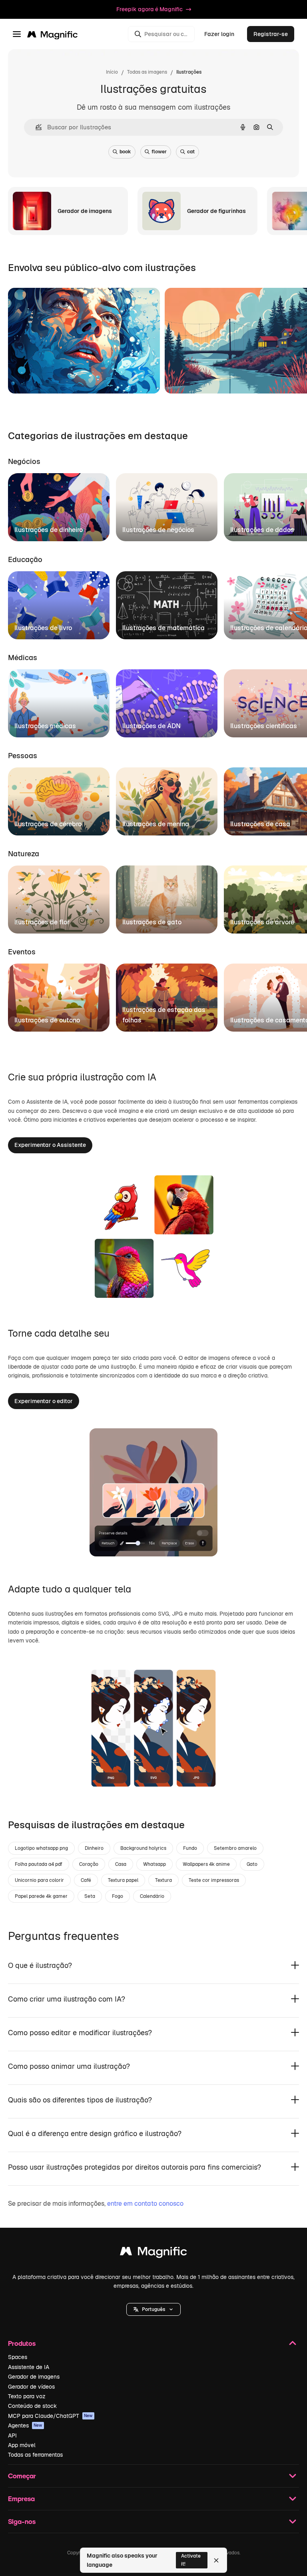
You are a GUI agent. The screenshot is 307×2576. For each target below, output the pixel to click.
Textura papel (123, 1880)
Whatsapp (154, 1864)
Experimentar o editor (44, 1401)
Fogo (118, 1896)
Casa (121, 1864)
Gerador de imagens (34, 2377)
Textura (163, 1880)
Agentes (25, 2425)
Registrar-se (271, 34)
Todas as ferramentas (35, 2455)
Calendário (152, 1896)
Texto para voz (27, 2396)
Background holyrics (143, 1848)
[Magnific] (153, 2253)
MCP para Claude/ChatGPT (50, 2416)
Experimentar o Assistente (50, 1145)
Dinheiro (94, 1848)
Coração (89, 1864)
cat (191, 152)
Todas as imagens (147, 72)
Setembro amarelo (235, 1848)
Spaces (18, 2357)
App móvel (22, 2445)
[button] (153, 2309)
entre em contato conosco (145, 2204)
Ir (24, 377)
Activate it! (191, 2560)
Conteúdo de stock (32, 2406)
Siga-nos (22, 2521)
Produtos (22, 2343)
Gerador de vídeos (31, 2387)
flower (159, 152)
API (12, 2435)
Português (153, 2309)
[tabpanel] (153, 505)
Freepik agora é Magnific (150, 9)
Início (112, 72)
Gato (252, 1864)
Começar (22, 2476)
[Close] (216, 2560)
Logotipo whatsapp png (41, 1848)
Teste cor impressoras (214, 1880)
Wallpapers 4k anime (206, 1864)
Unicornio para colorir (39, 1880)
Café (86, 1880)
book (125, 152)
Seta (90, 1896)
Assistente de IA (29, 2367)
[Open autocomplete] (35, 127)
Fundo (190, 1848)
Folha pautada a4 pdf (39, 1864)
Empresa (21, 2499)
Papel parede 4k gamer (41, 1896)
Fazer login (219, 34)
